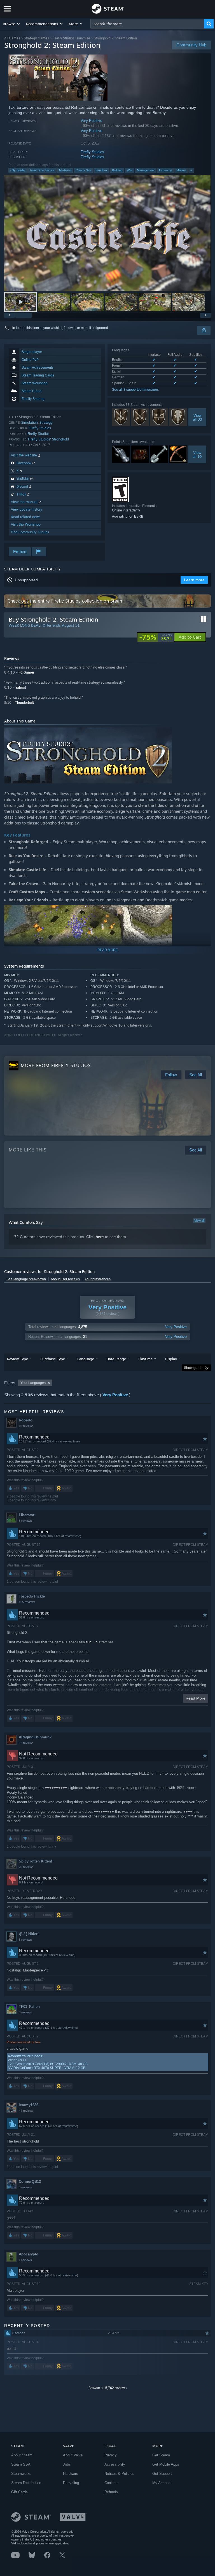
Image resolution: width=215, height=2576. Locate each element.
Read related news (26, 517)
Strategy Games (36, 38)
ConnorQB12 (30, 2182)
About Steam (22, 2455)
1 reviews (25, 2260)
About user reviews (65, 1279)
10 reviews (26, 1426)
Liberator (27, 1515)
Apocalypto (29, 2254)
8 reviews (25, 2012)
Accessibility (115, 2464)
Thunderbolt (24, 702)
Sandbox (101, 170)
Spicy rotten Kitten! (35, 1861)
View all (199, 1221)
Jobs (67, 2464)
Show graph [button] (193, 1368)
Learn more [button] (194, 580)
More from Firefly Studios (56, 1065)
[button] (12, 24)
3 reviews (25, 1940)
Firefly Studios (92, 152)
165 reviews (27, 1602)
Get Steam (161, 2455)
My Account (162, 2483)
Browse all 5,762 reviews (107, 2388)
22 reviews (26, 1743)
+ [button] (191, 170)
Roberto (26, 1420)
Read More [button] (196, 1698)
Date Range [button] (116, 1359)
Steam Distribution (26, 2483)
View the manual (25, 502)
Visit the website (24, 455)
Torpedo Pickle (32, 1596)
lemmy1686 (29, 2105)
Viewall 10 (197, 454)
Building (117, 170)
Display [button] (171, 1359)
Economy (165, 170)
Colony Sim (83, 170)
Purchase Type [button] (53, 1359)
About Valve (73, 2455)
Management (146, 170)
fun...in (92, 1642)
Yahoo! (21, 687)
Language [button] (86, 1359)
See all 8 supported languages (135, 390)
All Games (12, 38)
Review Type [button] (17, 1359)
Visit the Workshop (26, 524)
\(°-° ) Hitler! (29, 1934)
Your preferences (98, 1279)
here (100, 1237)
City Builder (18, 170)
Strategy (46, 422)
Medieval (65, 170)
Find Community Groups (30, 532)
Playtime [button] (145, 1359)
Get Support (162, 2474)
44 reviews (26, 2111)
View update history (27, 509)
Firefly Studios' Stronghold (48, 439)
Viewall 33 (197, 417)
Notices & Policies (119, 2474)
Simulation (30, 422)
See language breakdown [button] (26, 1279)
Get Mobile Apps (166, 2464)
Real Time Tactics (42, 170)
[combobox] (147, 24)
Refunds (111, 2492)
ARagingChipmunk (35, 1737)
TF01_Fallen (29, 2007)
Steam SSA (21, 2464)
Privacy (111, 2455)
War (130, 170)
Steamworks (21, 2474)
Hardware (71, 2474)
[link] (156, 637)
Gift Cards (19, 2492)
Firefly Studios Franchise (71, 38)
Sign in (10, 328)
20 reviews (26, 1867)
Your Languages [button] (33, 1383)
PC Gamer (26, 672)
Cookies (111, 2483)
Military (181, 170)
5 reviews (25, 1521)
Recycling (71, 2483)
